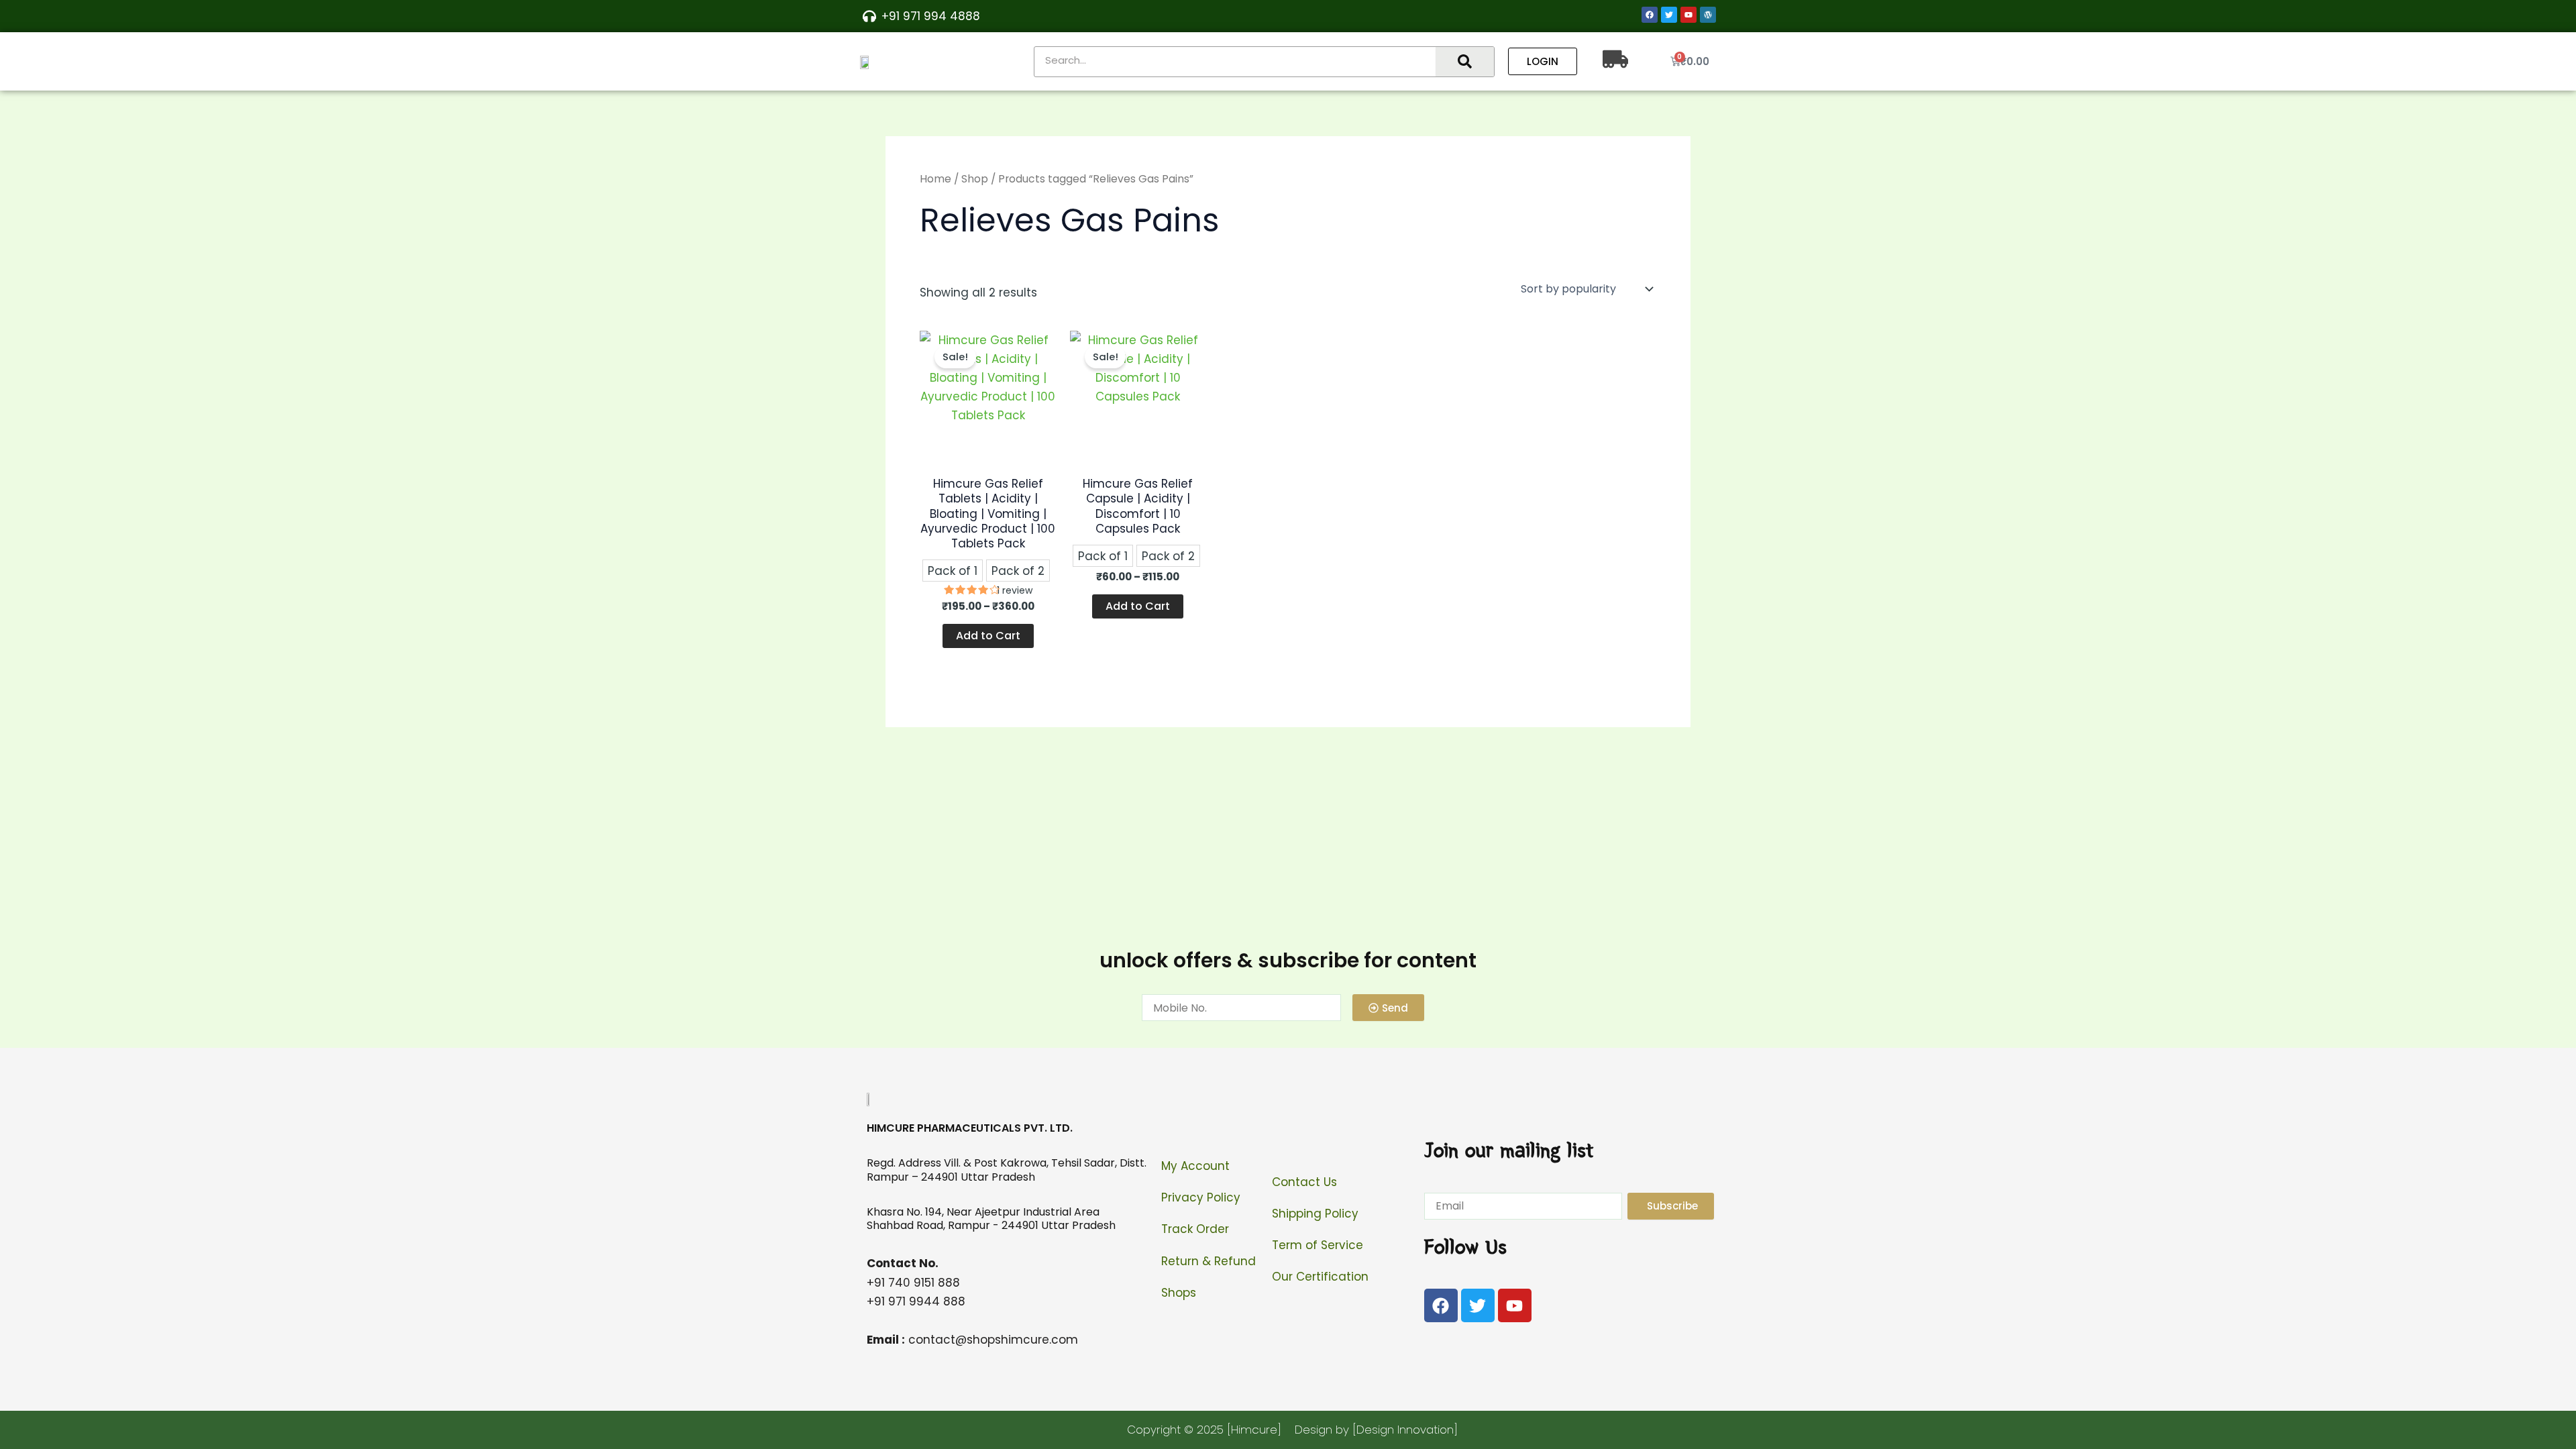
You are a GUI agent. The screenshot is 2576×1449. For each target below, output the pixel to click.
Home (935, 179)
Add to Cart (988, 636)
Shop (975, 179)
